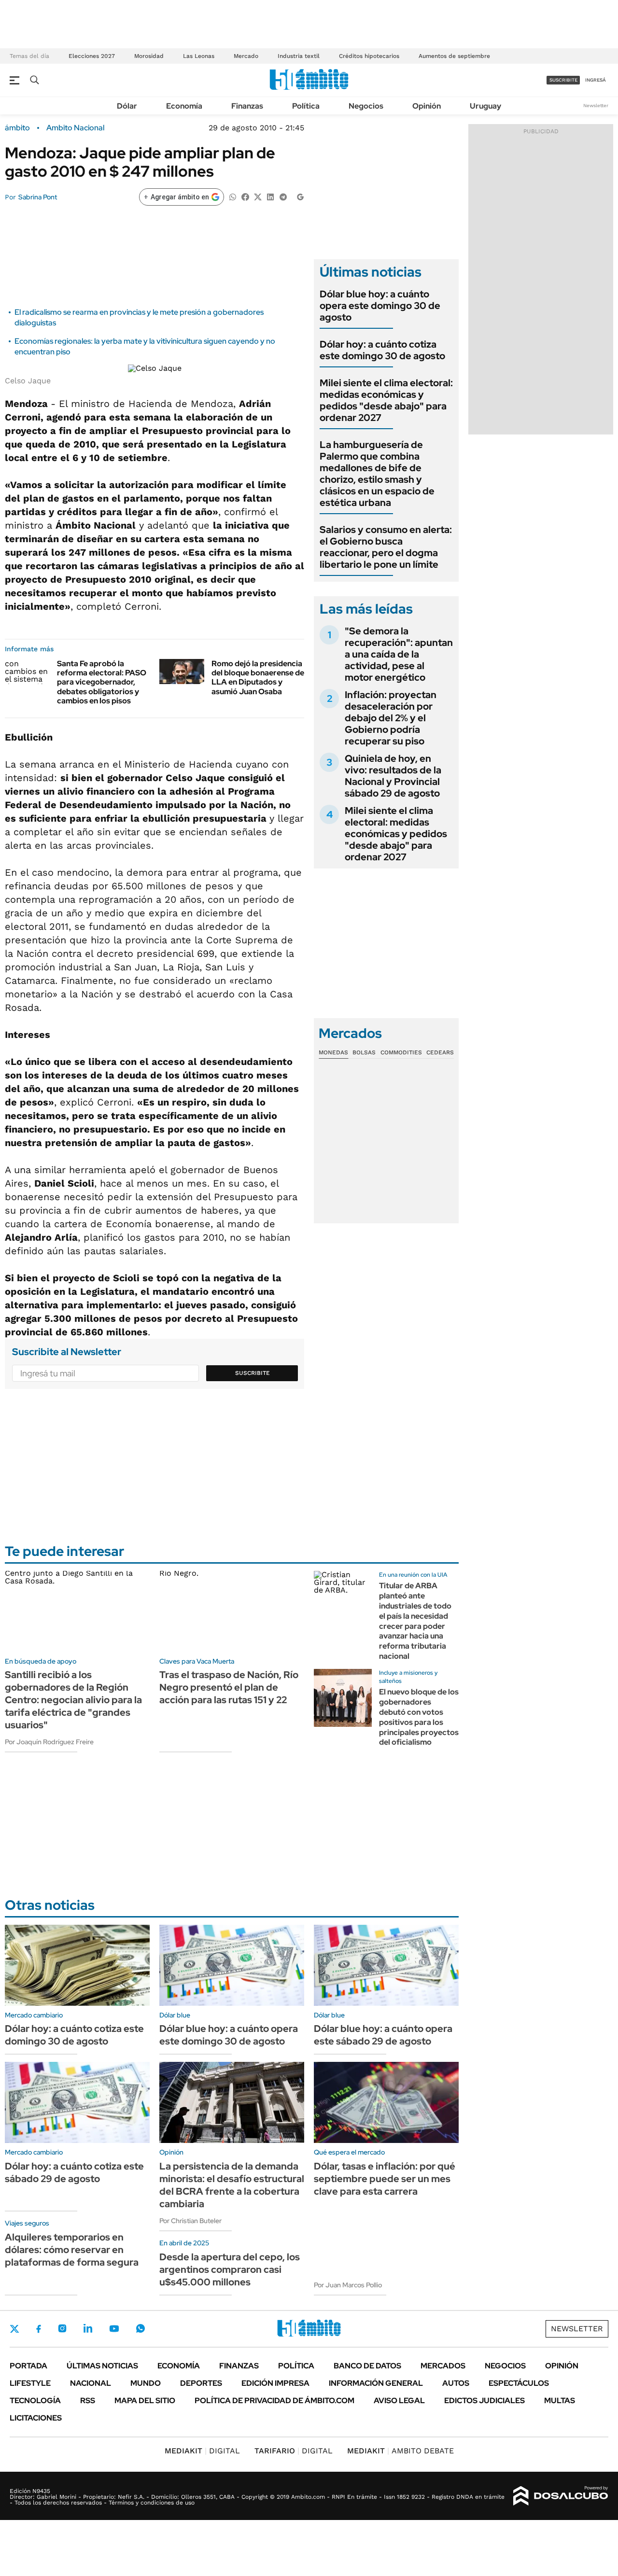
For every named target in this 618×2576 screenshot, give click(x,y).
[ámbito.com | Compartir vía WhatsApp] (233, 196)
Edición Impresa (275, 2383)
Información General (376, 2383)
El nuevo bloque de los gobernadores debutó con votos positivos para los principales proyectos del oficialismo (419, 1717)
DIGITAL (202, 2451)
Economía (184, 106)
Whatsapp (140, 2328)
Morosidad (149, 56)
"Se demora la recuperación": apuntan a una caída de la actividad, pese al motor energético (399, 654)
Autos (456, 2383)
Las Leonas (199, 56)
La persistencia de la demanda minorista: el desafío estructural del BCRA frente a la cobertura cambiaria (232, 2185)
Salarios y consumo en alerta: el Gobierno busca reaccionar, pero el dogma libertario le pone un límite (386, 547)
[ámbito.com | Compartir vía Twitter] (258, 196)
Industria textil (299, 56)
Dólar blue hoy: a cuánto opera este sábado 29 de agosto (383, 2035)
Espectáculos (519, 2383)
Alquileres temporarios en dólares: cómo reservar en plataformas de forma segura (72, 2250)
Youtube (114, 2329)
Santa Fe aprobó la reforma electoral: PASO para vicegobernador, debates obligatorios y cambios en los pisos (102, 682)
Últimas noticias (102, 2366)
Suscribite (253, 1373)
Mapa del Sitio (145, 2401)
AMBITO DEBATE (400, 2451)
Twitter (14, 2329)
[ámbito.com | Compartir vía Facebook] (245, 196)
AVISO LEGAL (399, 2401)
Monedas (333, 1052)
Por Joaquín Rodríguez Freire (49, 1742)
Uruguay (485, 106)
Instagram (62, 2328)
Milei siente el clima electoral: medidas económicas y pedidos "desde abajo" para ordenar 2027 (386, 400)
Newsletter (596, 105)
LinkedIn (88, 2328)
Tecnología (35, 2401)
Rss (88, 2401)
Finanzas (247, 106)
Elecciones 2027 (92, 56)
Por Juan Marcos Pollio (348, 2285)
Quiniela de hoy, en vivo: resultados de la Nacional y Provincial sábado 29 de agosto (393, 776)
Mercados (443, 2366)
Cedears (440, 1052)
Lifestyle (30, 2383)
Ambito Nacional (75, 128)
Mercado (246, 56)
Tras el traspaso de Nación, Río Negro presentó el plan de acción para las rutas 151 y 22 (229, 1687)
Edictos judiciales (485, 2401)
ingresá (596, 80)
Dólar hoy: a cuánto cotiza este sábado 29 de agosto (74, 2172)
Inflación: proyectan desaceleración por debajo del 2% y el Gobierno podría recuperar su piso (391, 718)
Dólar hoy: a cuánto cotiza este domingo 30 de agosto (382, 350)
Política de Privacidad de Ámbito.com (274, 2401)
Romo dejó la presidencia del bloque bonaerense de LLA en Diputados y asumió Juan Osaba (258, 678)
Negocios (366, 106)
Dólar (127, 106)
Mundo (146, 2383)
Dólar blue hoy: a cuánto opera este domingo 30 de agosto (380, 306)
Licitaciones (36, 2418)
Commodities (401, 1052)
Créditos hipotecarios (369, 56)
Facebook (39, 2329)
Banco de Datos (367, 2366)
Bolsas (364, 1052)
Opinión (427, 106)
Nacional (91, 2383)
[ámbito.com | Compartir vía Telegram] (283, 196)
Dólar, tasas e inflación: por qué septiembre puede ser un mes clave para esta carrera (385, 2179)
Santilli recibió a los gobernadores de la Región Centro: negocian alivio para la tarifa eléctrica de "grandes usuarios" (73, 1700)
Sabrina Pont (38, 197)
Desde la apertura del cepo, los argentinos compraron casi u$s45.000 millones (230, 2269)
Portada (28, 2366)
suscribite (563, 80)
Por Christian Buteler (190, 2221)
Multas (560, 2401)
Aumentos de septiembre (454, 56)
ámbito (17, 128)
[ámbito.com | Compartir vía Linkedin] (270, 196)
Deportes (201, 2383)
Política (306, 106)
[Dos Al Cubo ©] (561, 2496)
